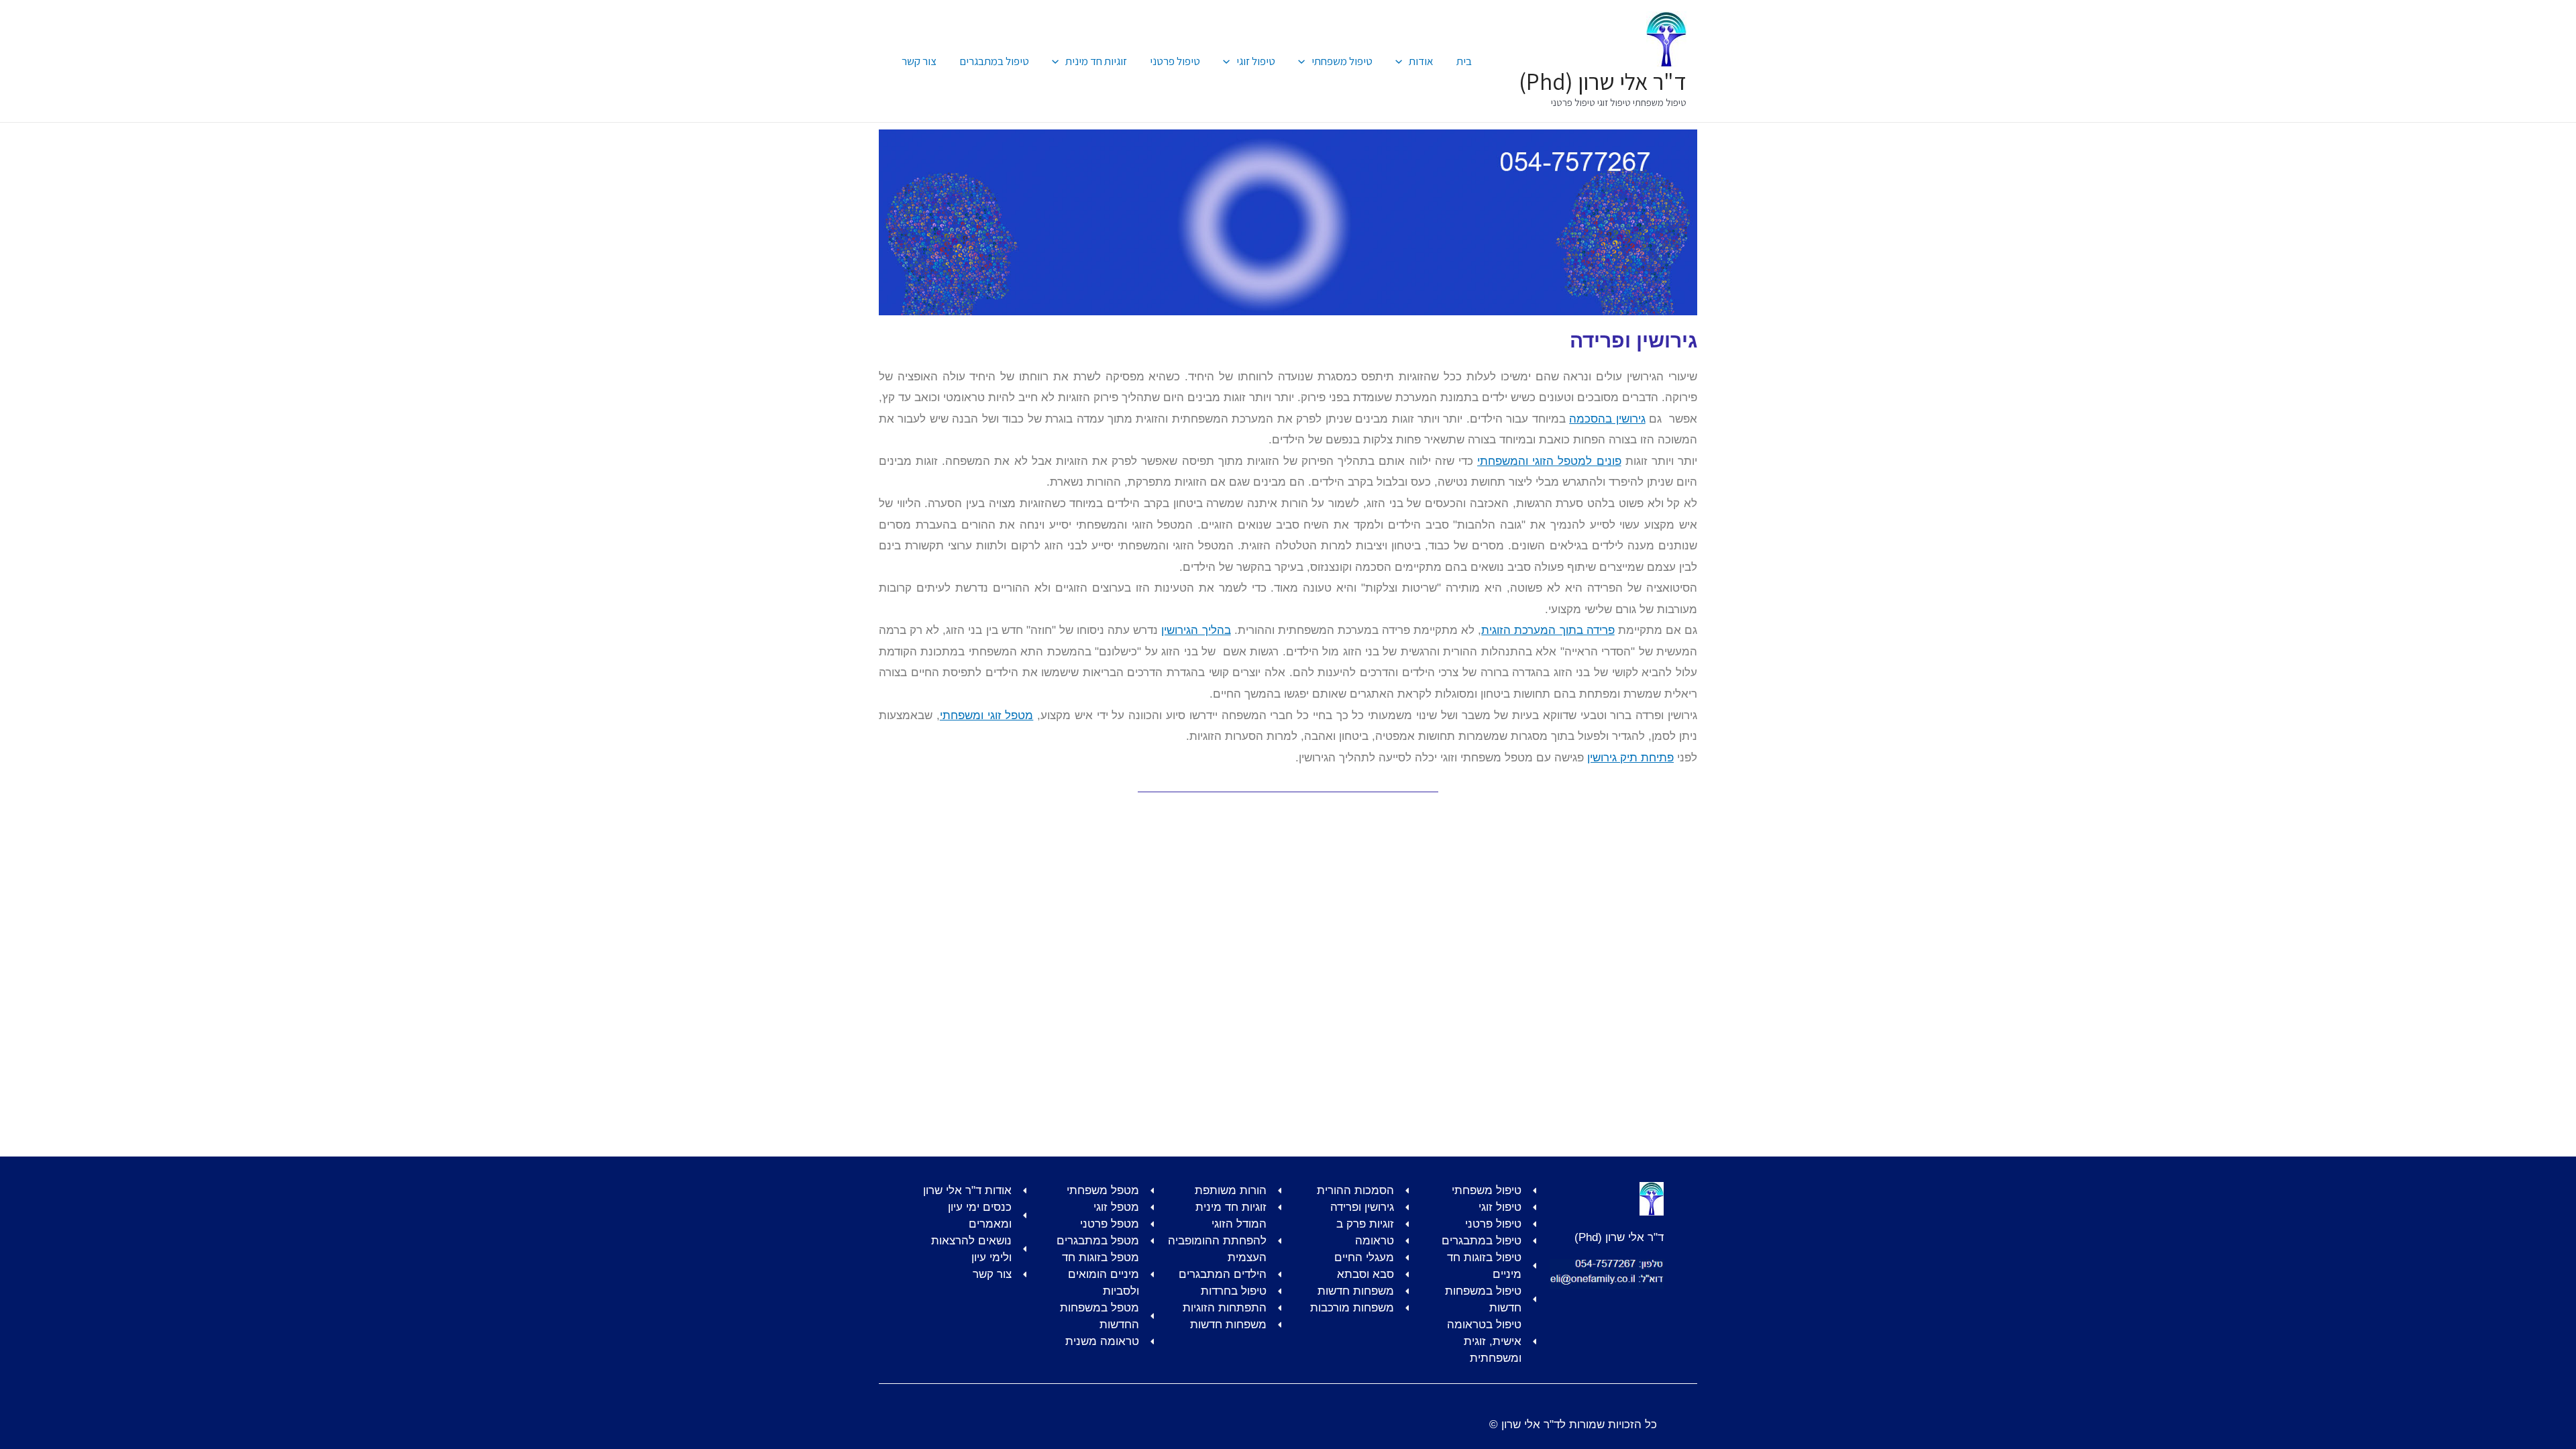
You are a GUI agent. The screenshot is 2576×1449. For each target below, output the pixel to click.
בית (1464, 61)
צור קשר (919, 61)
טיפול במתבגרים (994, 61)
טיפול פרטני (1175, 61)
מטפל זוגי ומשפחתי (987, 715)
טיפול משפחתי (1342, 61)
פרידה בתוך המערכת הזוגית (1548, 630)
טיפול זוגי (1256, 61)
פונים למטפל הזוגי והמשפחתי (1549, 461)
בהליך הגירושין (1196, 630)
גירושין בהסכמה (1607, 419)
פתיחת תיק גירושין (1630, 758)
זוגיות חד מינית (1096, 61)
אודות (1421, 61)
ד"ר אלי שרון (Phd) (1603, 81)
